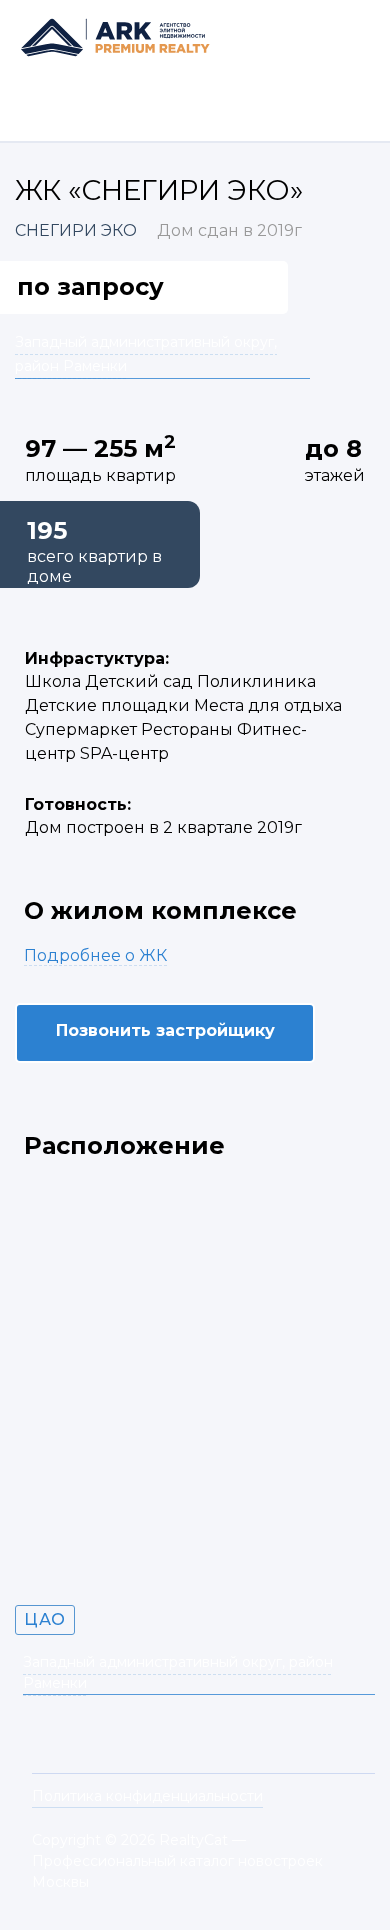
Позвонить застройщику (165, 1030)
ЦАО (45, 1620)
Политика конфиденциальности (147, 1796)
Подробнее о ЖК (95, 955)
